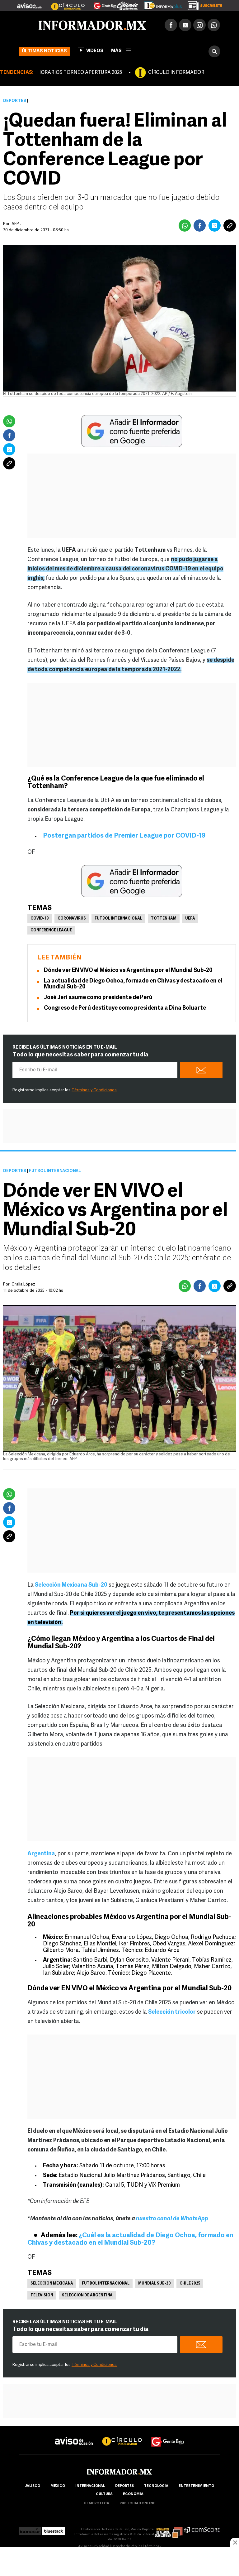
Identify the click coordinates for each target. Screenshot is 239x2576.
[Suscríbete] (203, 4)
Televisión (42, 2295)
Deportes (15, 101)
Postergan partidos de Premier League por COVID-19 (124, 836)
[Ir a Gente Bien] (101, 3)
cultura (104, 2494)
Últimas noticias (44, 51)
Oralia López (23, 1284)
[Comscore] (202, 2529)
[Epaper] (161, 4)
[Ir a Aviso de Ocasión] (74, 2436)
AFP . (16, 224)
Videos (95, 51)
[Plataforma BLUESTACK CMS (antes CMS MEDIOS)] (54, 2529)
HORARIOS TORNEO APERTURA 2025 (80, 73)
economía (133, 2494)
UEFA (190, 919)
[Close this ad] (235, 2542)
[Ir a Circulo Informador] (64, 3)
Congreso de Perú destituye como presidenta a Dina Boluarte (125, 1008)
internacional (90, 2486)
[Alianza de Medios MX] (169, 2529)
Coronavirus (72, 919)
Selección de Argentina (87, 2295)
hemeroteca (96, 2504)
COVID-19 (40, 919)
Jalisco (33, 2486)
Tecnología (156, 2486)
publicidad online (137, 2504)
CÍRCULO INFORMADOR (176, 73)
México (58, 2486)
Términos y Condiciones (94, 1090)
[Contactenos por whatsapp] (214, 25)
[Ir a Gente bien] (168, 2436)
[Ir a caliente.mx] (128, 4)
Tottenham (164, 919)
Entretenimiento (196, 2486)
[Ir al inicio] (92, 25)
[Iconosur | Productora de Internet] (30, 2529)
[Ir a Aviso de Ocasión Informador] (30, 3)
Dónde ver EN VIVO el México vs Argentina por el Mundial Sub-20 (128, 971)
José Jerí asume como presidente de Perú (98, 998)
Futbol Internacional (118, 919)
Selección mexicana (52, 2284)
